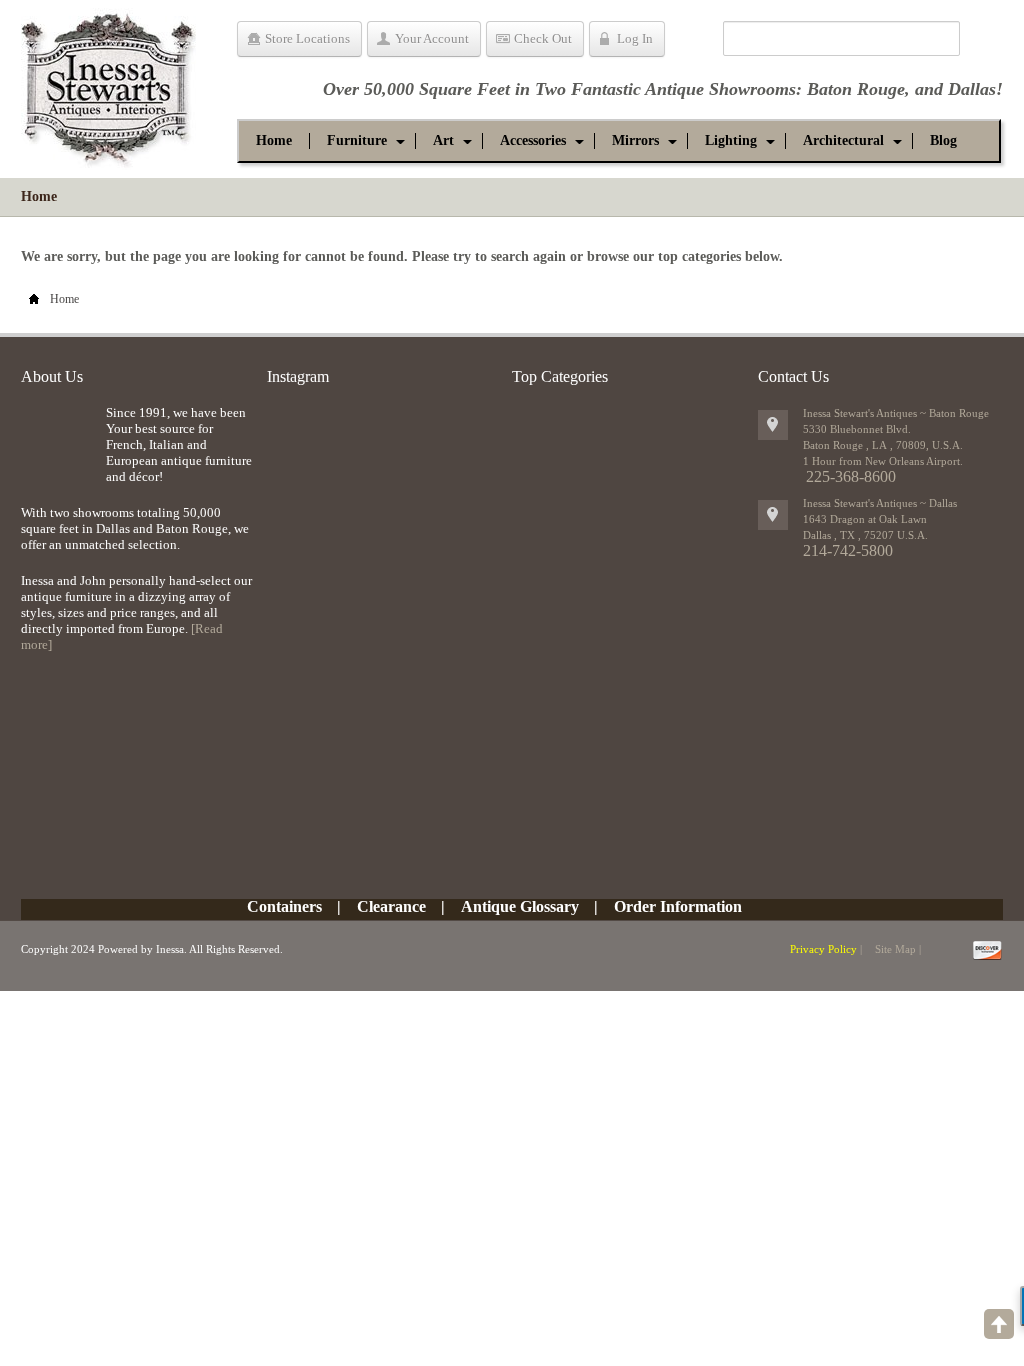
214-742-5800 (848, 550)
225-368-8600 (851, 476)
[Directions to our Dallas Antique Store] (773, 515)
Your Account (432, 38)
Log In (635, 38)
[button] (357, 141)
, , (865, 535)
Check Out (543, 38)
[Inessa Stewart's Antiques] (108, 84)
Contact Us (793, 376)
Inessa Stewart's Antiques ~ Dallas (880, 503)
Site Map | (898, 949)
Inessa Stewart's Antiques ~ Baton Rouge (896, 413)
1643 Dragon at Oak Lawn (865, 519)
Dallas (972, 89)
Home (39, 196)
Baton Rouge (856, 89)
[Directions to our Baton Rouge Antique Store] (773, 425)
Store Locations (307, 38)
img (58, 437)
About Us (52, 376)
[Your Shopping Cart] (693, 42)
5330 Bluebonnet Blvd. (857, 429)
